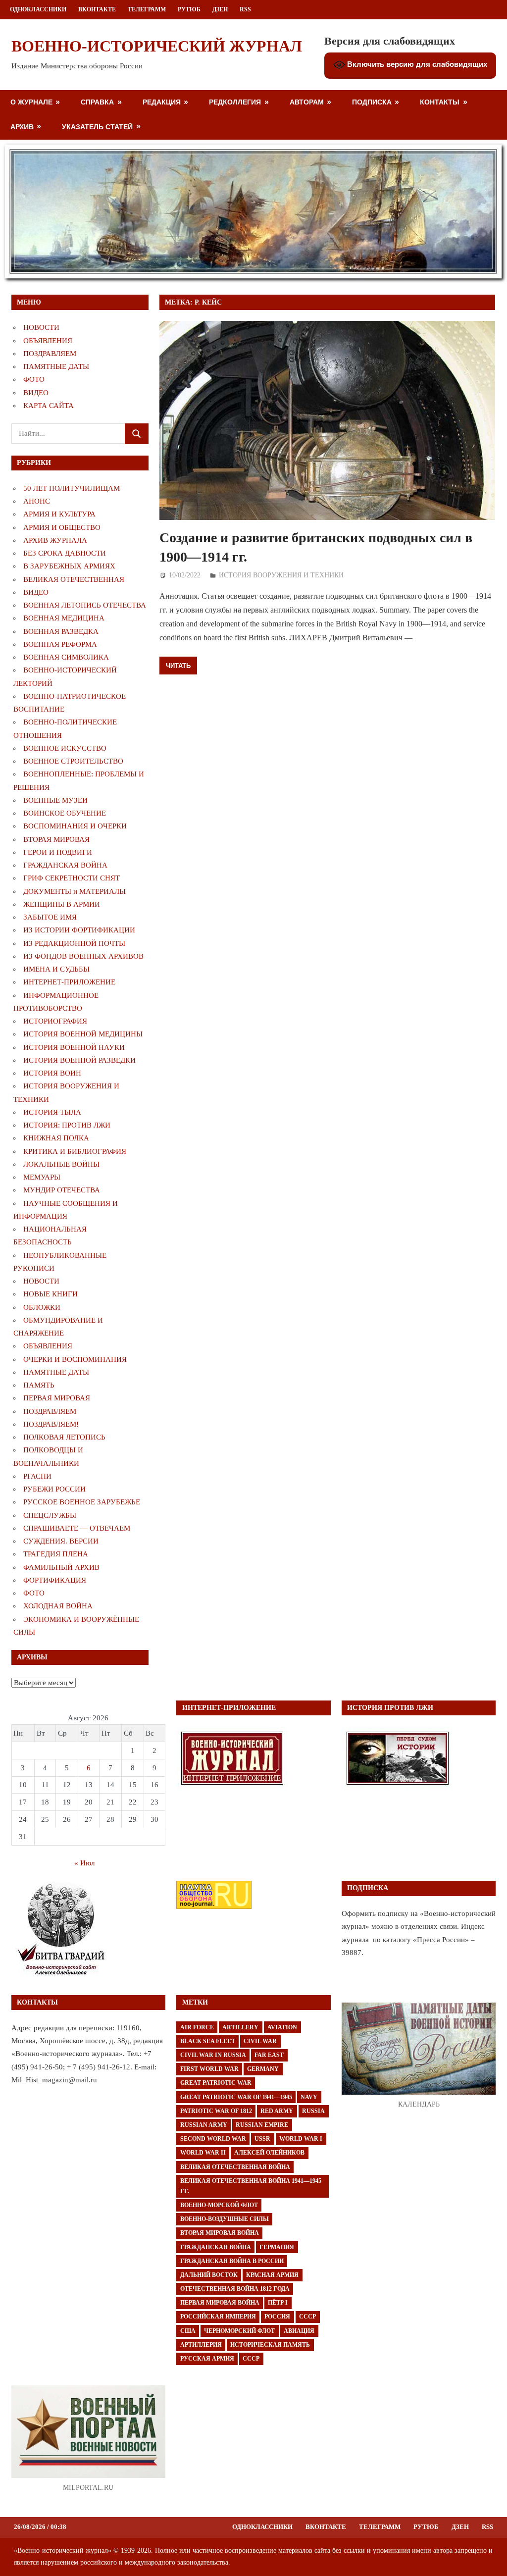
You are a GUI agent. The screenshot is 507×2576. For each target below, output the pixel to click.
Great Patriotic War (216, 2083)
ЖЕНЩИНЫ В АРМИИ (62, 904)
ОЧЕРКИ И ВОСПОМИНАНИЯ (75, 1359)
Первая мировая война (220, 2303)
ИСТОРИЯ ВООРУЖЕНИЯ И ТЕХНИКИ (281, 575)
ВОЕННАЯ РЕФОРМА (60, 644)
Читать (178, 666)
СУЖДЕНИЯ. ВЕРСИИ (61, 1541)
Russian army (204, 2125)
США (188, 2331)
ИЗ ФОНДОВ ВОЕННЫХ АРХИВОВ (83, 956)
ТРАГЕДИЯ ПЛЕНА (56, 1554)
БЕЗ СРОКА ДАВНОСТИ (65, 553)
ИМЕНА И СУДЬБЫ (56, 969)
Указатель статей (97, 127)
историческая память (270, 2345)
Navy (309, 2097)
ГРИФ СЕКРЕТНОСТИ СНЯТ (72, 878)
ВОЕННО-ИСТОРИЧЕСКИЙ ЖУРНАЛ (157, 46)
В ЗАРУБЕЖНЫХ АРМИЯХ (69, 566)
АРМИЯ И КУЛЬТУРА (59, 514)
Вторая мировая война (220, 2233)
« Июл (84, 1863)
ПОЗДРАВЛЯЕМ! (51, 1424)
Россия (277, 2317)
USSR (262, 2139)
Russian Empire (262, 2125)
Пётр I (278, 2303)
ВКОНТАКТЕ (97, 9)
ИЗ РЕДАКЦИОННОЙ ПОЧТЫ (74, 943)
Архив (22, 127)
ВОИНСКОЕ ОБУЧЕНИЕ (65, 813)
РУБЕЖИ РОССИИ (54, 1489)
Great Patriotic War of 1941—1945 (236, 2097)
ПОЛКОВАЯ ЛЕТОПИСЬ (64, 1437)
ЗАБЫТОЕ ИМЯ (50, 917)
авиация (299, 2331)
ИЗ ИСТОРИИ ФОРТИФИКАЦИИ (79, 930)
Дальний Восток (209, 2275)
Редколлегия (235, 102)
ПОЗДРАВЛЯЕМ (50, 354)
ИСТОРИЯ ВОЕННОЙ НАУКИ (74, 1047)
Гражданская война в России (232, 2261)
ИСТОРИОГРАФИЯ (55, 1021)
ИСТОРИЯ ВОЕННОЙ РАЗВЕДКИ (79, 1060)
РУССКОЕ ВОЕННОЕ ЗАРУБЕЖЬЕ (82, 1502)
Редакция (162, 102)
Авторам (307, 102)
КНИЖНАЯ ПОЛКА (56, 1138)
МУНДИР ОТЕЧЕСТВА (62, 1190)
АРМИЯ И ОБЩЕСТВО (62, 527)
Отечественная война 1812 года (235, 2289)
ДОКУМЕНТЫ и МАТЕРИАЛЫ (75, 891)
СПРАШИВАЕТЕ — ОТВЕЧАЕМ (77, 1528)
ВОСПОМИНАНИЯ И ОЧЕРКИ (75, 826)
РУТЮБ (189, 9)
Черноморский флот (239, 2331)
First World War (209, 2069)
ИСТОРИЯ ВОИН (52, 1073)
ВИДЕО (36, 393)
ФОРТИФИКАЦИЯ (55, 1580)
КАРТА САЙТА (49, 406)
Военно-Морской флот (219, 2205)
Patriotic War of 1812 (216, 2111)
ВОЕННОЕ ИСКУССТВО (65, 748)
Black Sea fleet (208, 2041)
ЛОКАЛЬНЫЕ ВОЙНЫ (61, 1164)
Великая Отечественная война (235, 2167)
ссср (251, 2359)
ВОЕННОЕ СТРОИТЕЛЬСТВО (73, 761)
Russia (313, 2111)
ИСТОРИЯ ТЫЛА (52, 1112)
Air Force (197, 2027)
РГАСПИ (37, 1476)
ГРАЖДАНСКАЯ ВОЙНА (65, 865)
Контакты (440, 102)
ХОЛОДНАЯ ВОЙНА (58, 1606)
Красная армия (272, 2275)
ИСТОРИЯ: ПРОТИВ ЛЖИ (67, 1125)
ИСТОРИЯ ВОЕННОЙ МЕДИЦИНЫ (83, 1034)
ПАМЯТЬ (39, 1385)
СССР (307, 2317)
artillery (240, 2027)
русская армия (207, 2359)
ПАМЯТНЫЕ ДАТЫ (56, 366)
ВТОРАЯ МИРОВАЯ (56, 839)
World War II (203, 2153)
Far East (269, 2055)
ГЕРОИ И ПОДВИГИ (58, 852)
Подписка (372, 102)
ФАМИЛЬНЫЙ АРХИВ (61, 1567)
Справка (97, 102)
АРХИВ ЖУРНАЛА (55, 540)
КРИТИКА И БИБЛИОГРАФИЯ (75, 1151)
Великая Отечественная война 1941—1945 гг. (251, 2186)
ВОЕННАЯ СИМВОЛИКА (66, 657)
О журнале (31, 102)
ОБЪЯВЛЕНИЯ (48, 341)
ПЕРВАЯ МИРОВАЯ (57, 1398)
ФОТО (34, 379)
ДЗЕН (220, 9)
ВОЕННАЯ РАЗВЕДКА (61, 631)
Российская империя (218, 2317)
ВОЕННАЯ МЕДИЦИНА (64, 618)
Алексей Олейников (269, 2153)
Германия (277, 2247)
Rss (245, 9)
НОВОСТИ (41, 327)
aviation (282, 2027)
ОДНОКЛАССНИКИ (38, 9)
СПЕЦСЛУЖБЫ (50, 1515)
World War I (301, 2139)
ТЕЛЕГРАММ (147, 9)
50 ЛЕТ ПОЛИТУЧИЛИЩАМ (72, 488)
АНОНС (37, 501)
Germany (263, 2069)
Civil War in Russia (213, 2055)
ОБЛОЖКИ (42, 1307)
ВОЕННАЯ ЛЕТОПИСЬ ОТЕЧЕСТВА (85, 605)
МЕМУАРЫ (42, 1177)
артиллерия (201, 2345)
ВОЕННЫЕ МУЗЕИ (55, 800)
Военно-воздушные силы (225, 2219)
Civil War (260, 2041)
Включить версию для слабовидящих (416, 64)
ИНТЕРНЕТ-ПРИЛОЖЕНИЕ (69, 982)
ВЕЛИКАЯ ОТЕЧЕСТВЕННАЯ (74, 579)
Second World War (213, 2139)
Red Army (277, 2111)
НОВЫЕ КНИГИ (51, 1294)
